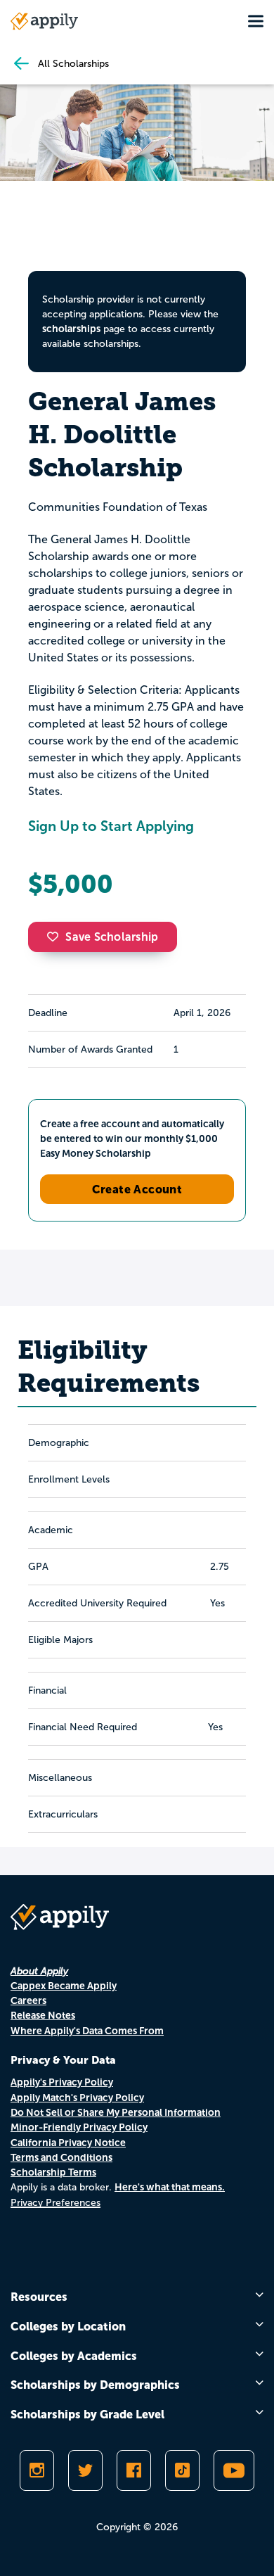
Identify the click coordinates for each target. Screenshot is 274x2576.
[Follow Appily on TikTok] (182, 2470)
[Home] (44, 21)
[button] (56, 937)
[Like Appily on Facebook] (134, 2470)
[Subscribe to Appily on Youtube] (234, 2470)
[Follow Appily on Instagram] (37, 2470)
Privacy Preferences (56, 2203)
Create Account (137, 1189)
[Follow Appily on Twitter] (85, 2470)
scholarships (71, 329)
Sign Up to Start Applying (111, 826)
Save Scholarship (112, 937)
